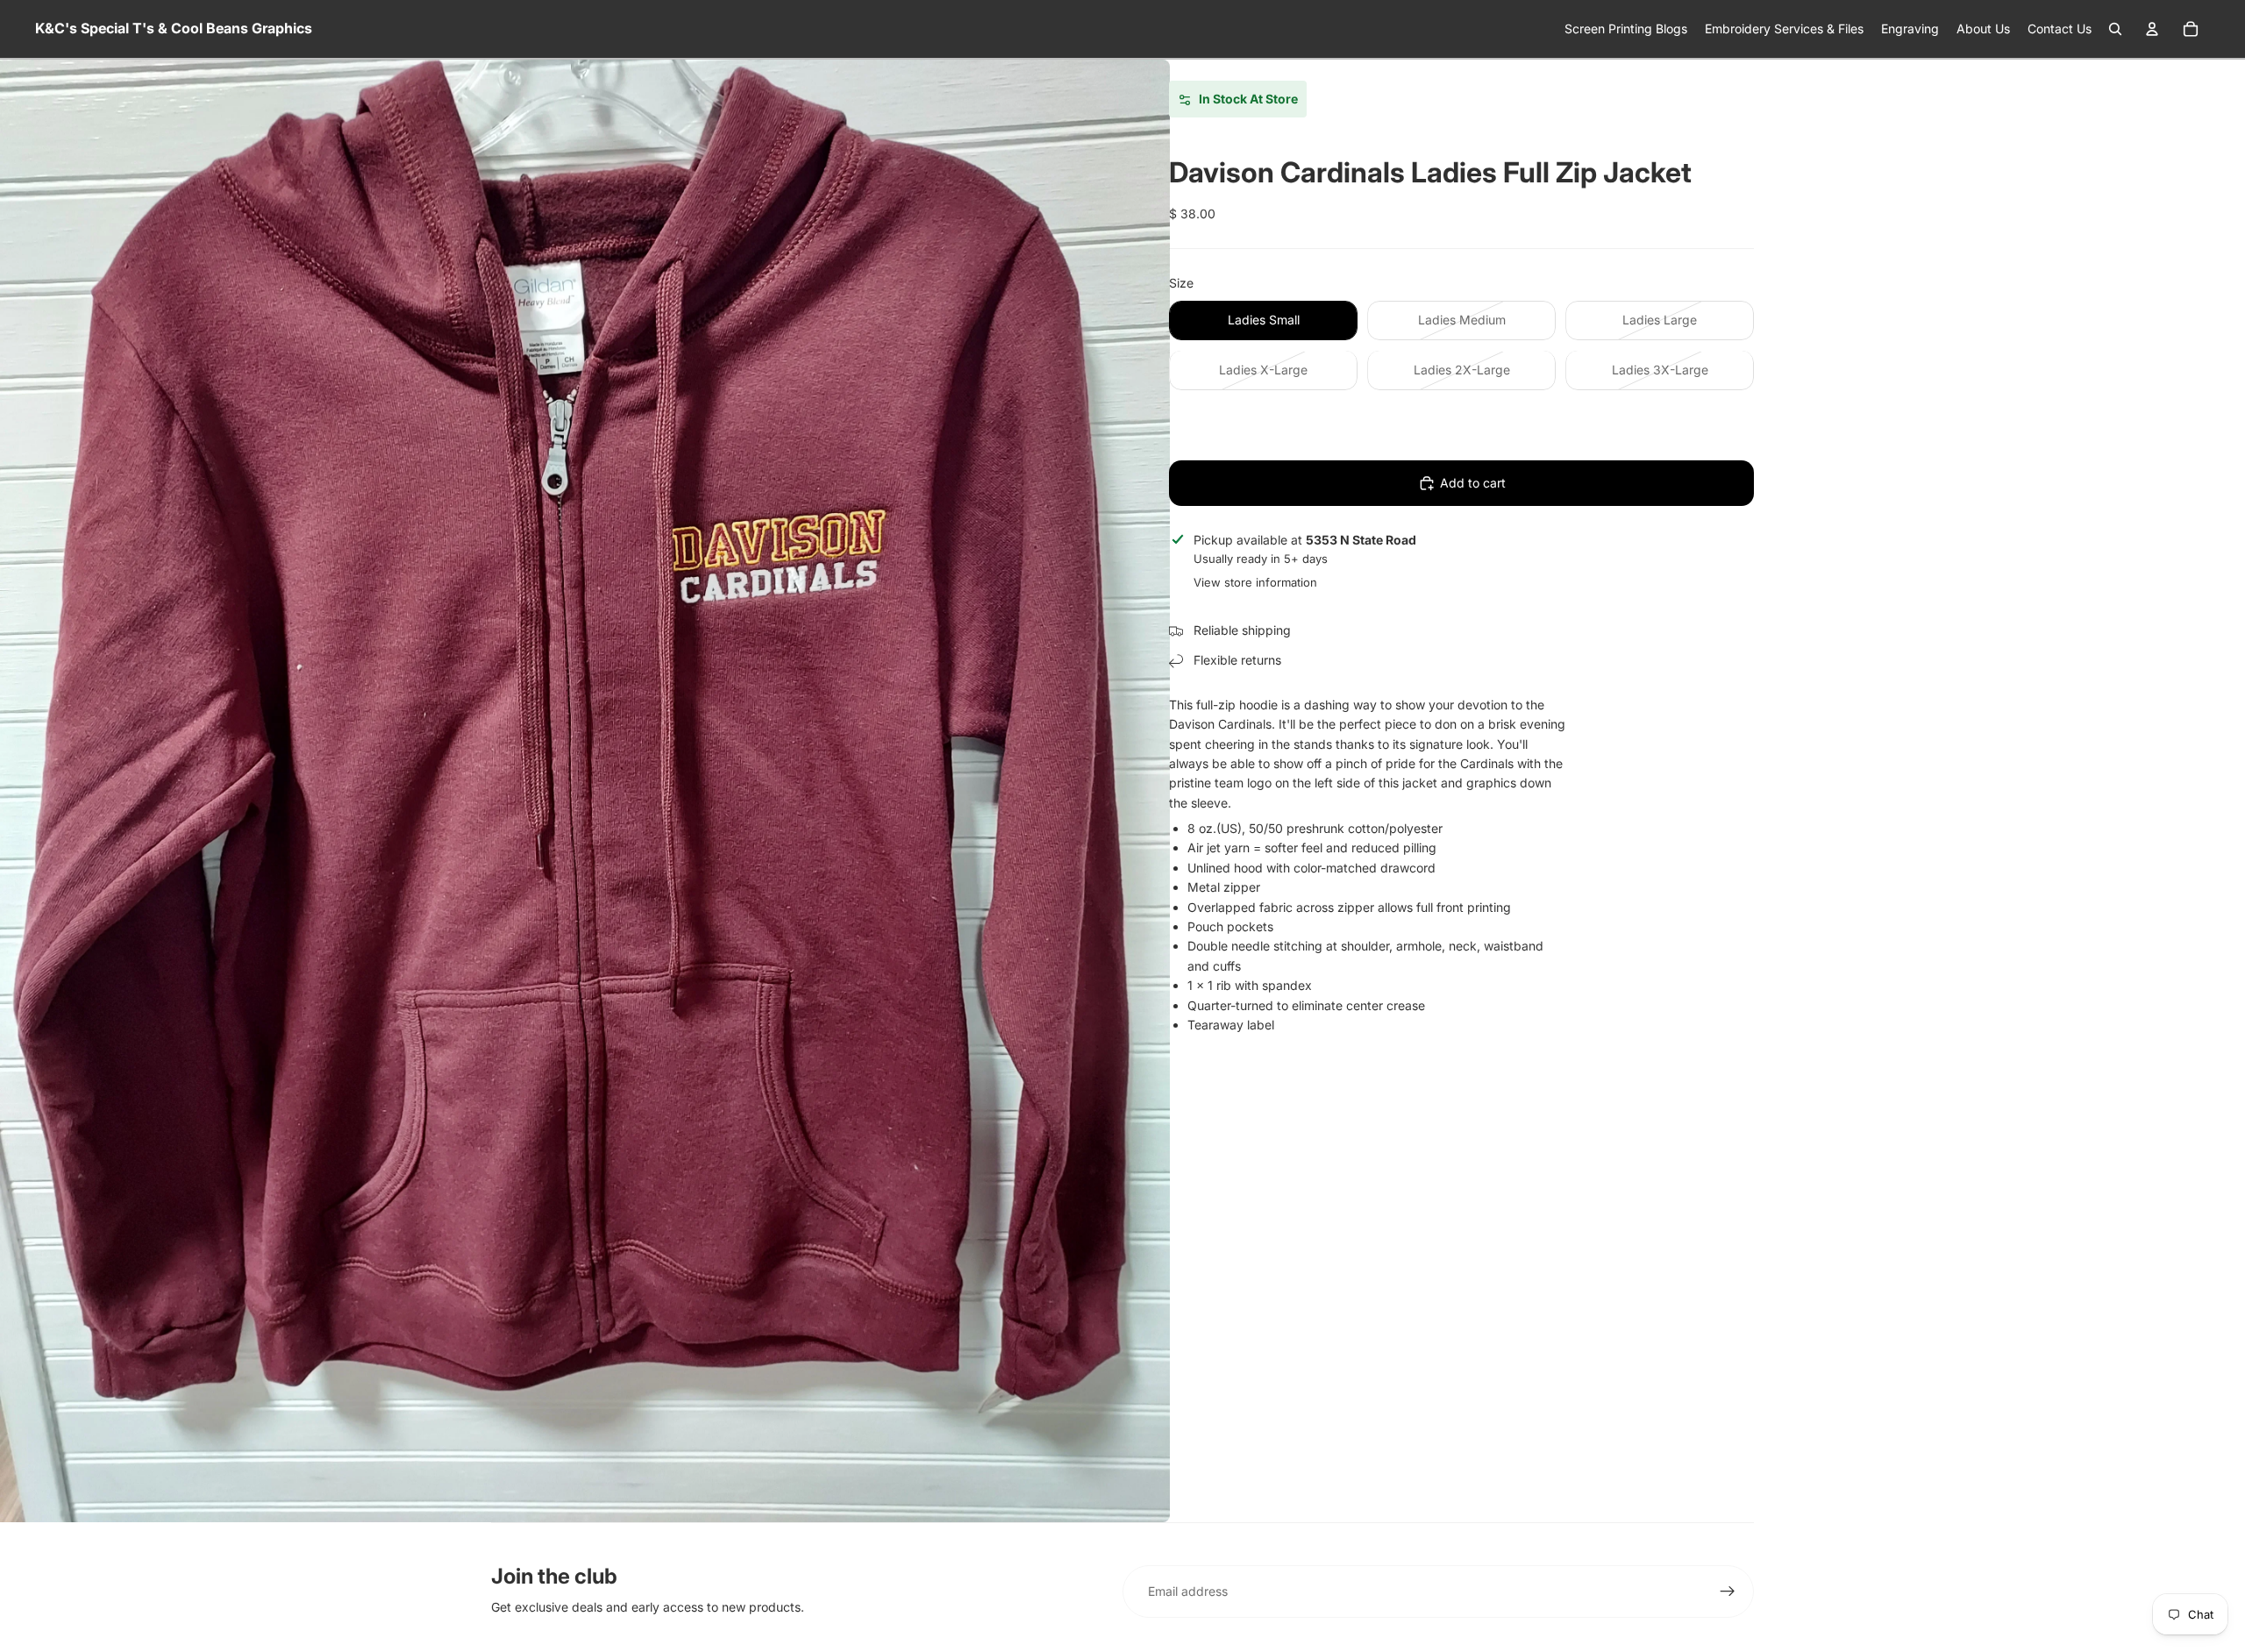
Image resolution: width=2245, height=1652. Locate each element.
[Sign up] (1728, 1591)
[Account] (2152, 29)
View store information (1255, 582)
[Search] (2115, 29)
